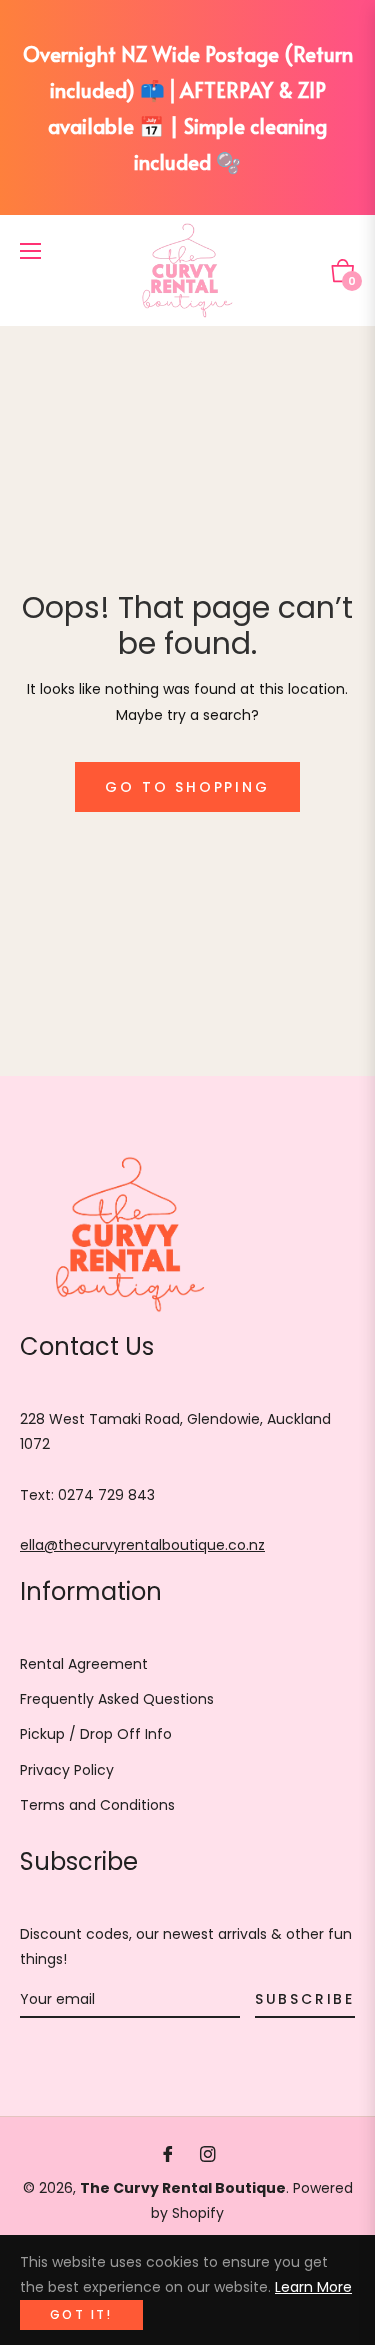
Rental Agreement (84, 1664)
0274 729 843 (106, 1495)
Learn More (313, 2287)
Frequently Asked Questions (117, 1699)
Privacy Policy (67, 1770)
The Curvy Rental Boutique (183, 2188)
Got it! (81, 2314)
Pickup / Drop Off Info (96, 1734)
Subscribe (305, 1999)
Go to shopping (187, 787)
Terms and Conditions (97, 1805)
